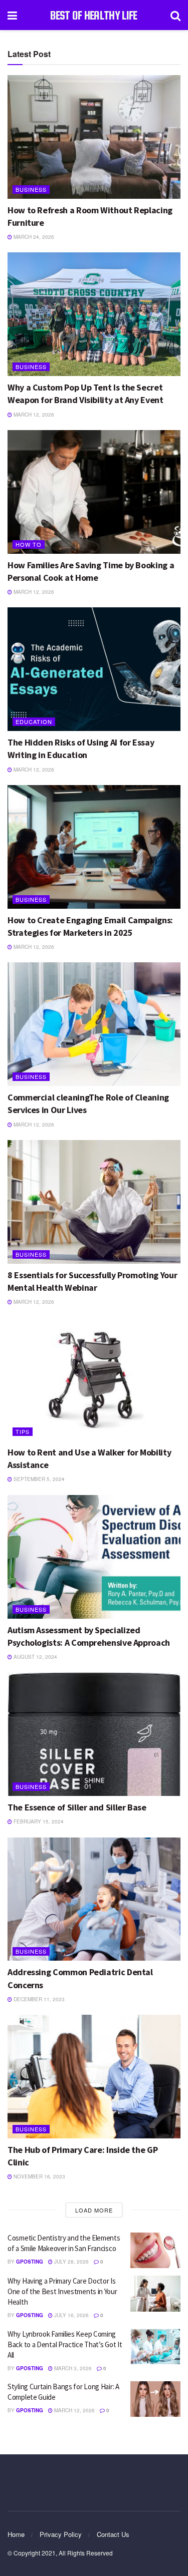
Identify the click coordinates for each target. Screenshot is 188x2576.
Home (16, 2534)
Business (31, 189)
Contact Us (113, 2534)
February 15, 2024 (38, 1821)
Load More (94, 2210)
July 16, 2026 (71, 2315)
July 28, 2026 (71, 2262)
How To (29, 544)
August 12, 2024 (35, 1657)
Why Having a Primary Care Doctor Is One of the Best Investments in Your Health (62, 2291)
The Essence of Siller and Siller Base (77, 1807)
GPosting (30, 2262)
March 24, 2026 (33, 237)
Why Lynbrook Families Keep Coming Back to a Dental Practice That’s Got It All (65, 2344)
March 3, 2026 (72, 2368)
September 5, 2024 (38, 1479)
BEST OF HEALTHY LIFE (93, 15)
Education (34, 721)
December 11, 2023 (38, 1999)
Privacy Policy (61, 2534)
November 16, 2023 (39, 2176)
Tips (23, 1431)
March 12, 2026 (33, 415)
